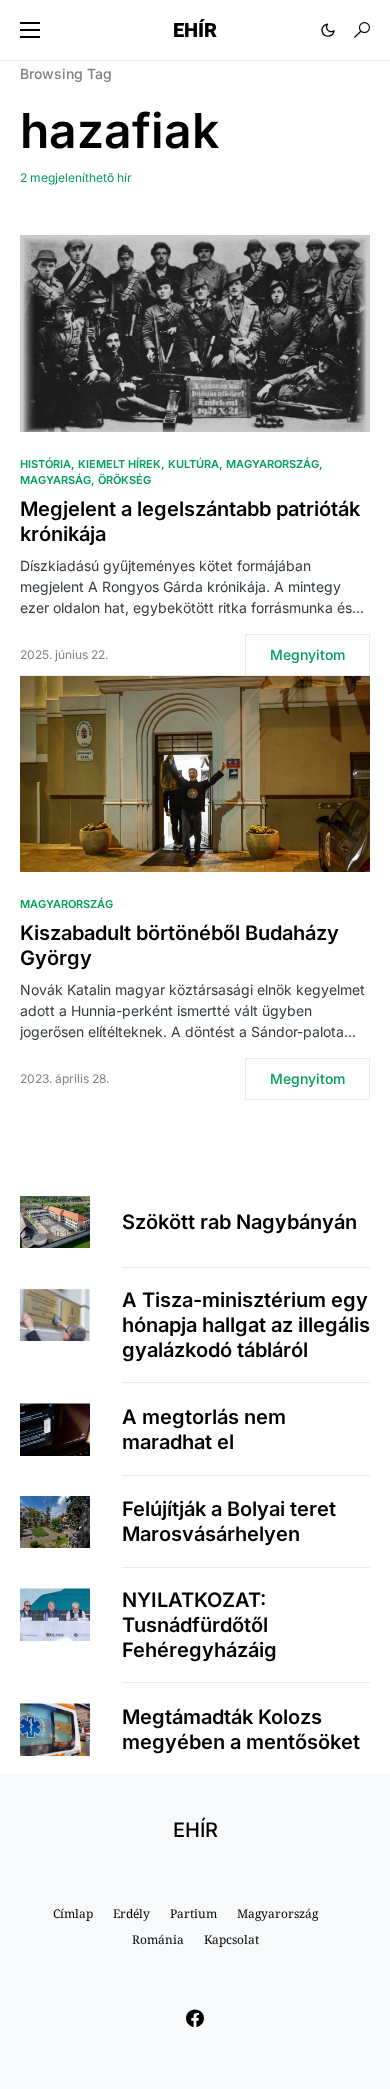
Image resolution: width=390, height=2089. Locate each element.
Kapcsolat (231, 1939)
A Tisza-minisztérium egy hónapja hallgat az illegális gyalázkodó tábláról (246, 1325)
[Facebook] (195, 2018)
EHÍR (195, 30)
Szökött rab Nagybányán (239, 1222)
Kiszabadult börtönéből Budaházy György (179, 945)
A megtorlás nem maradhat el (204, 1429)
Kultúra (193, 464)
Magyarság (55, 480)
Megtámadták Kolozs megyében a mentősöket (241, 1729)
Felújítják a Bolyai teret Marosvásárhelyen (229, 1521)
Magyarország (272, 464)
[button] (30, 30)
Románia (158, 1939)
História (45, 464)
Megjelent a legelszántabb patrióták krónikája (190, 521)
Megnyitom (307, 654)
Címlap (73, 1913)
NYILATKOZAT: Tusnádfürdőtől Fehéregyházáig (199, 1625)
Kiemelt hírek (119, 464)
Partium (193, 1913)
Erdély (131, 1913)
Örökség (124, 480)
